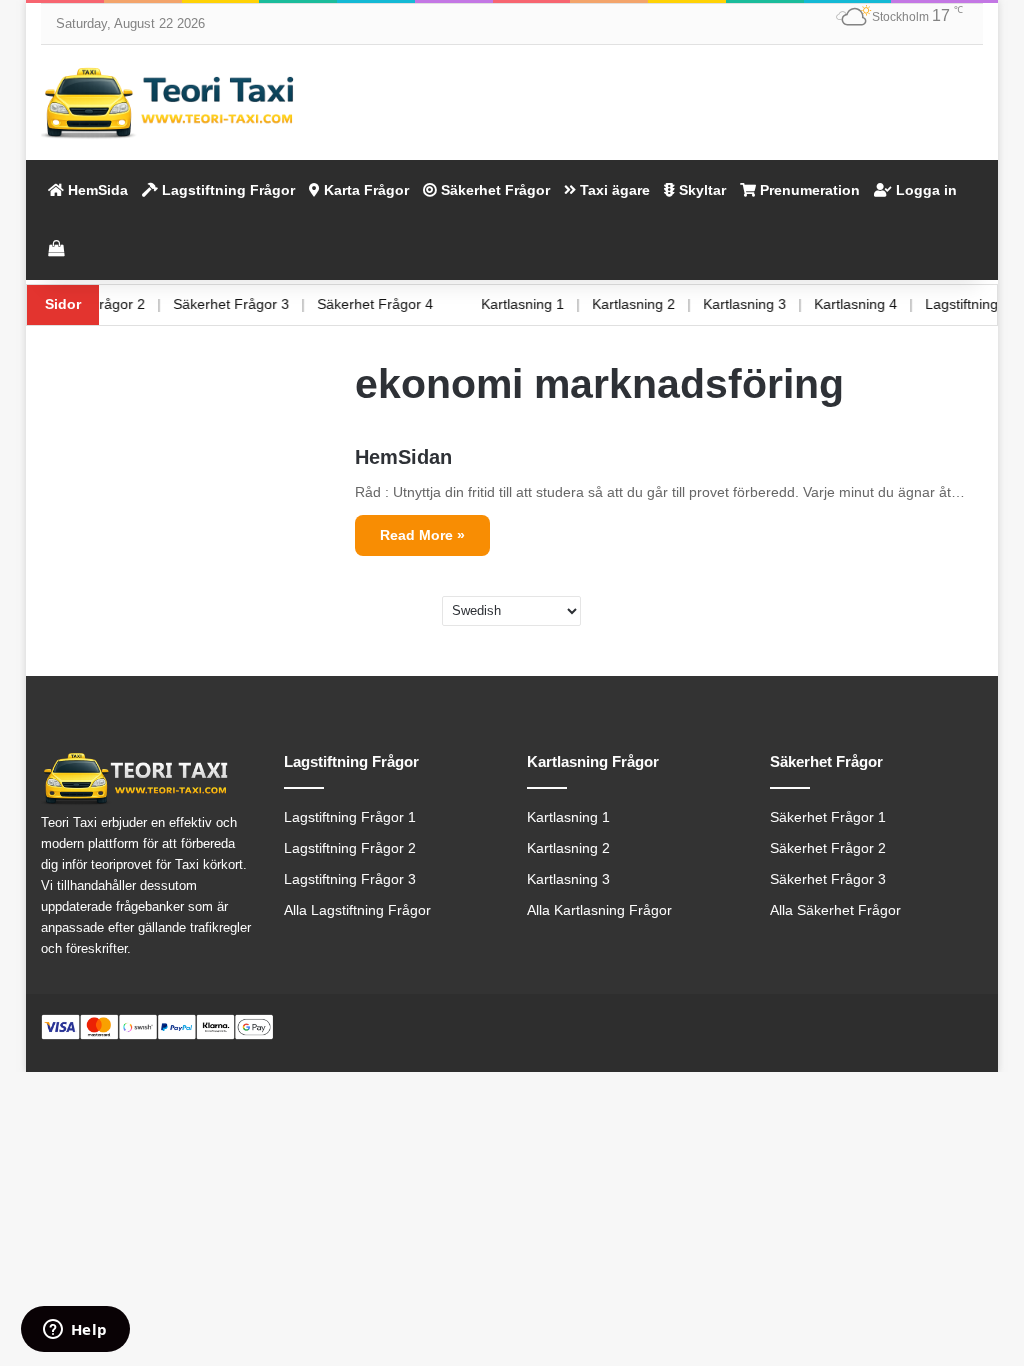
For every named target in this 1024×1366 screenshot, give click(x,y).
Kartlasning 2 (653, 304)
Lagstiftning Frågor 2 (350, 848)
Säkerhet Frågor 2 (107, 304)
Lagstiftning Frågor (226, 190)
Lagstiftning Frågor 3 (350, 879)
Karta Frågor (364, 190)
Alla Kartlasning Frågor (599, 910)
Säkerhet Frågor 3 (251, 304)
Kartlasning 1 (542, 304)
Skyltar (700, 190)
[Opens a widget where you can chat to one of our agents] (75, 1331)
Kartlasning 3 (764, 304)
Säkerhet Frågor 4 (395, 304)
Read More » (422, 535)
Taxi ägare (613, 190)
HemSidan (403, 457)
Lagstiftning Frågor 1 (350, 817)
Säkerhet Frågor (493, 190)
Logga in (924, 190)
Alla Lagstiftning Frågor (357, 910)
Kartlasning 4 (875, 304)
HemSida (96, 190)
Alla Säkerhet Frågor (835, 910)
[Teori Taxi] (171, 102)
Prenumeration (808, 190)
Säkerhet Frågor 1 (828, 817)
